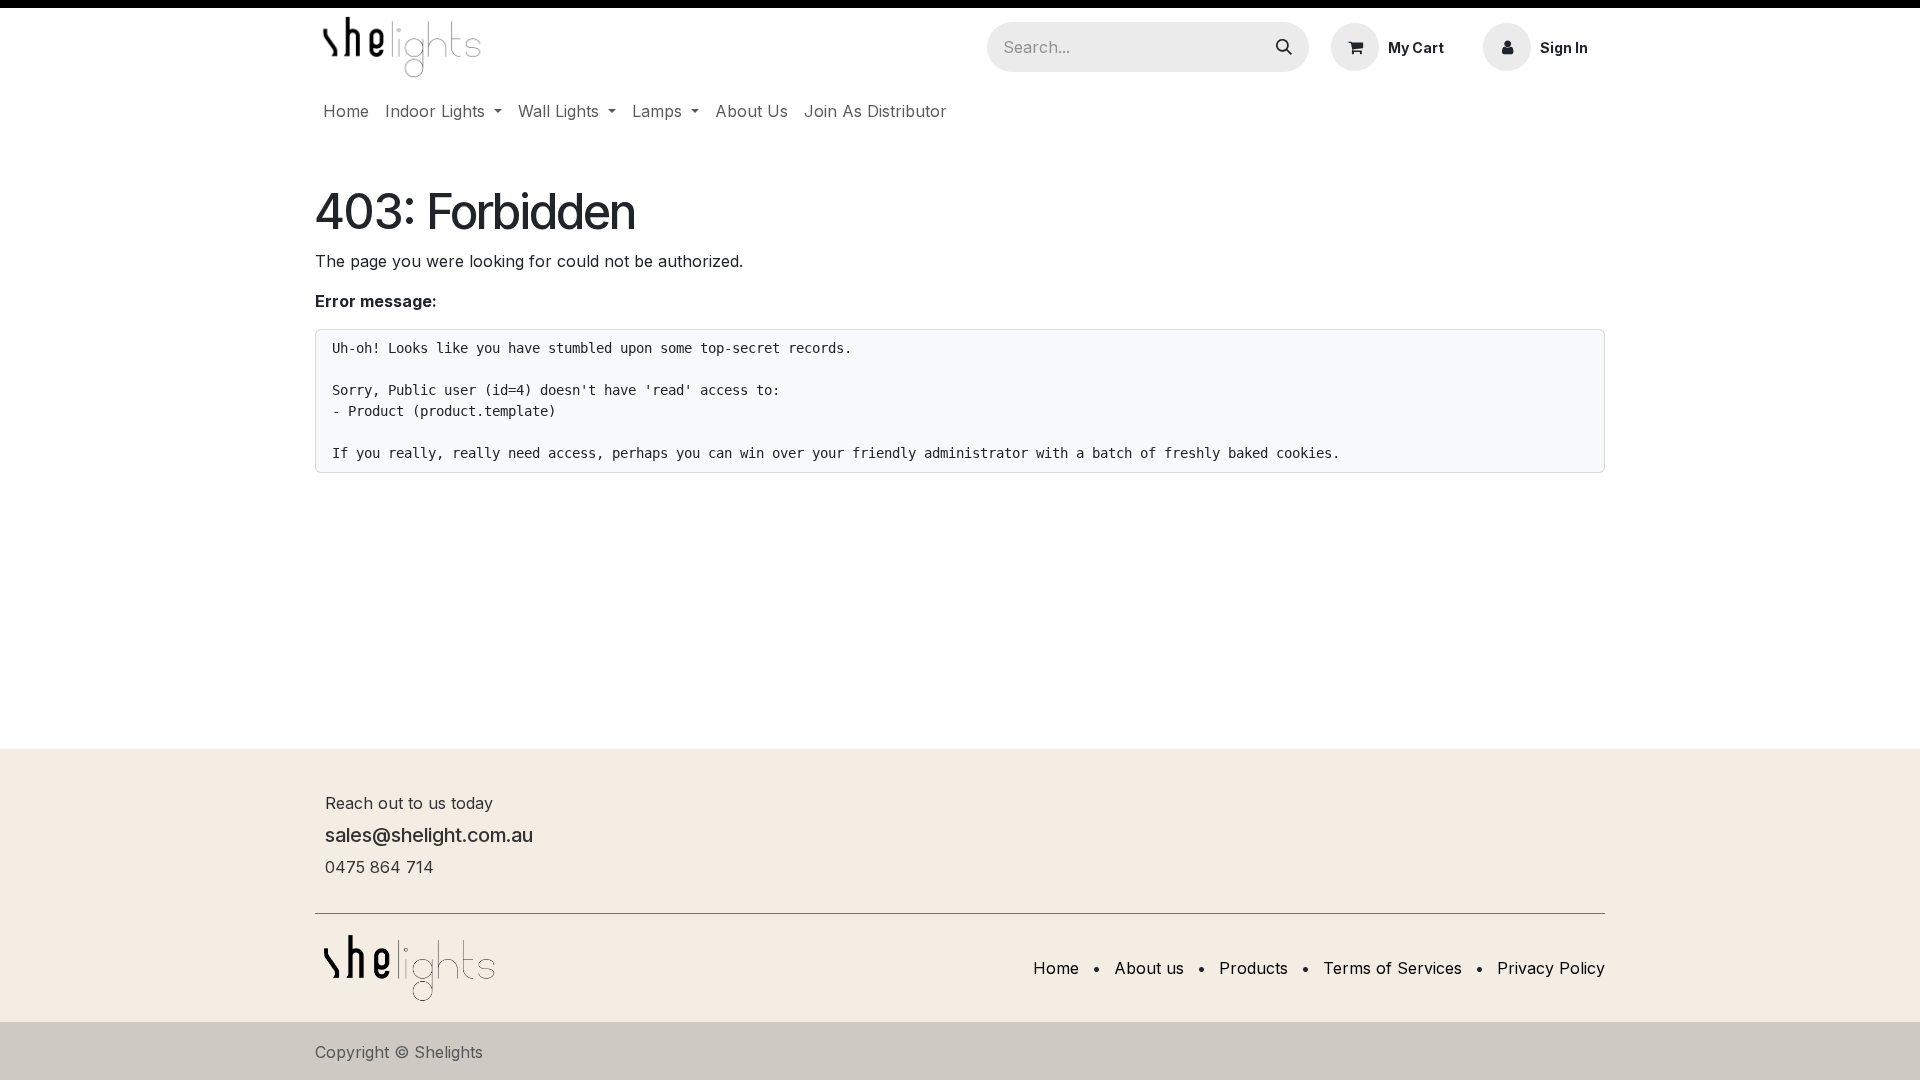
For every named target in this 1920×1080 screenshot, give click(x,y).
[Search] (1284, 47)
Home (1056, 968)
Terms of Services (1392, 968)
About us (1149, 968)
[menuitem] (346, 111)
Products (1253, 968)
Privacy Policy (1551, 968)
